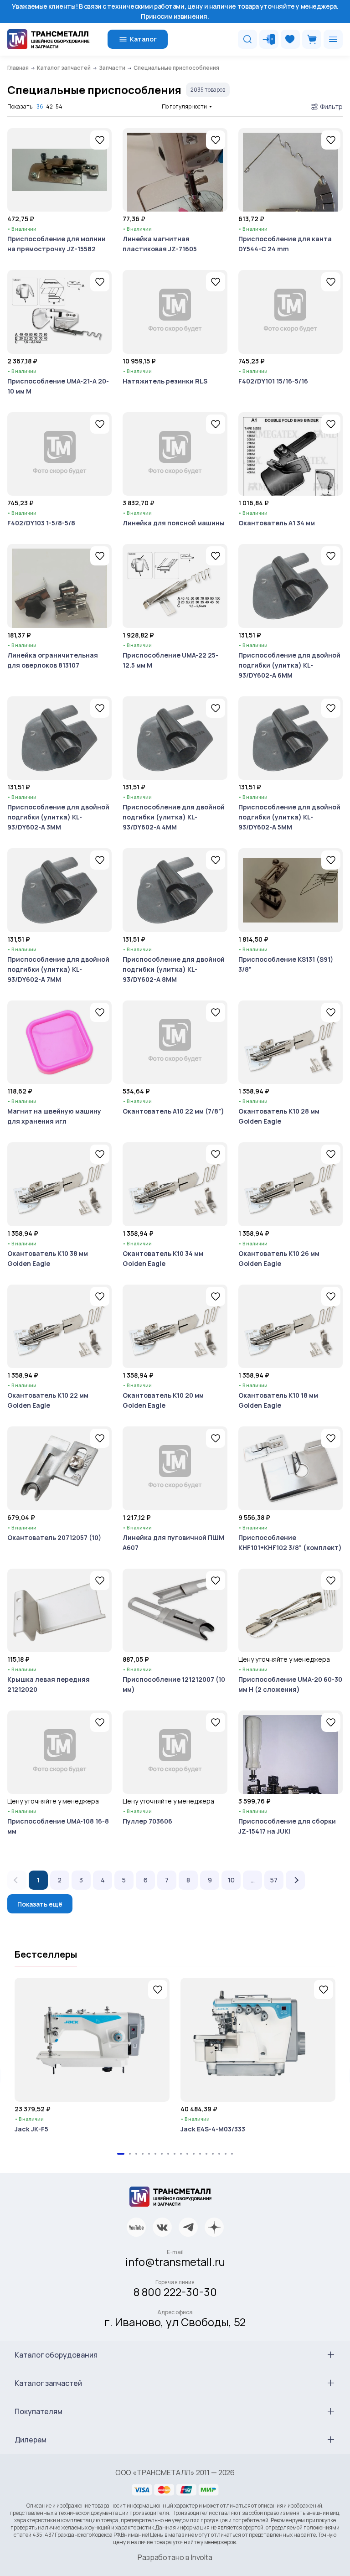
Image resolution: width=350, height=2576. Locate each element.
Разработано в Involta (175, 2557)
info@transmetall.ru (175, 2262)
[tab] (121, 2154)
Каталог (143, 39)
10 (231, 1880)
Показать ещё (40, 1904)
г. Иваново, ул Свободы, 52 (175, 2322)
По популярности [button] (184, 106)
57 (274, 1880)
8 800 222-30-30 (175, 2292)
